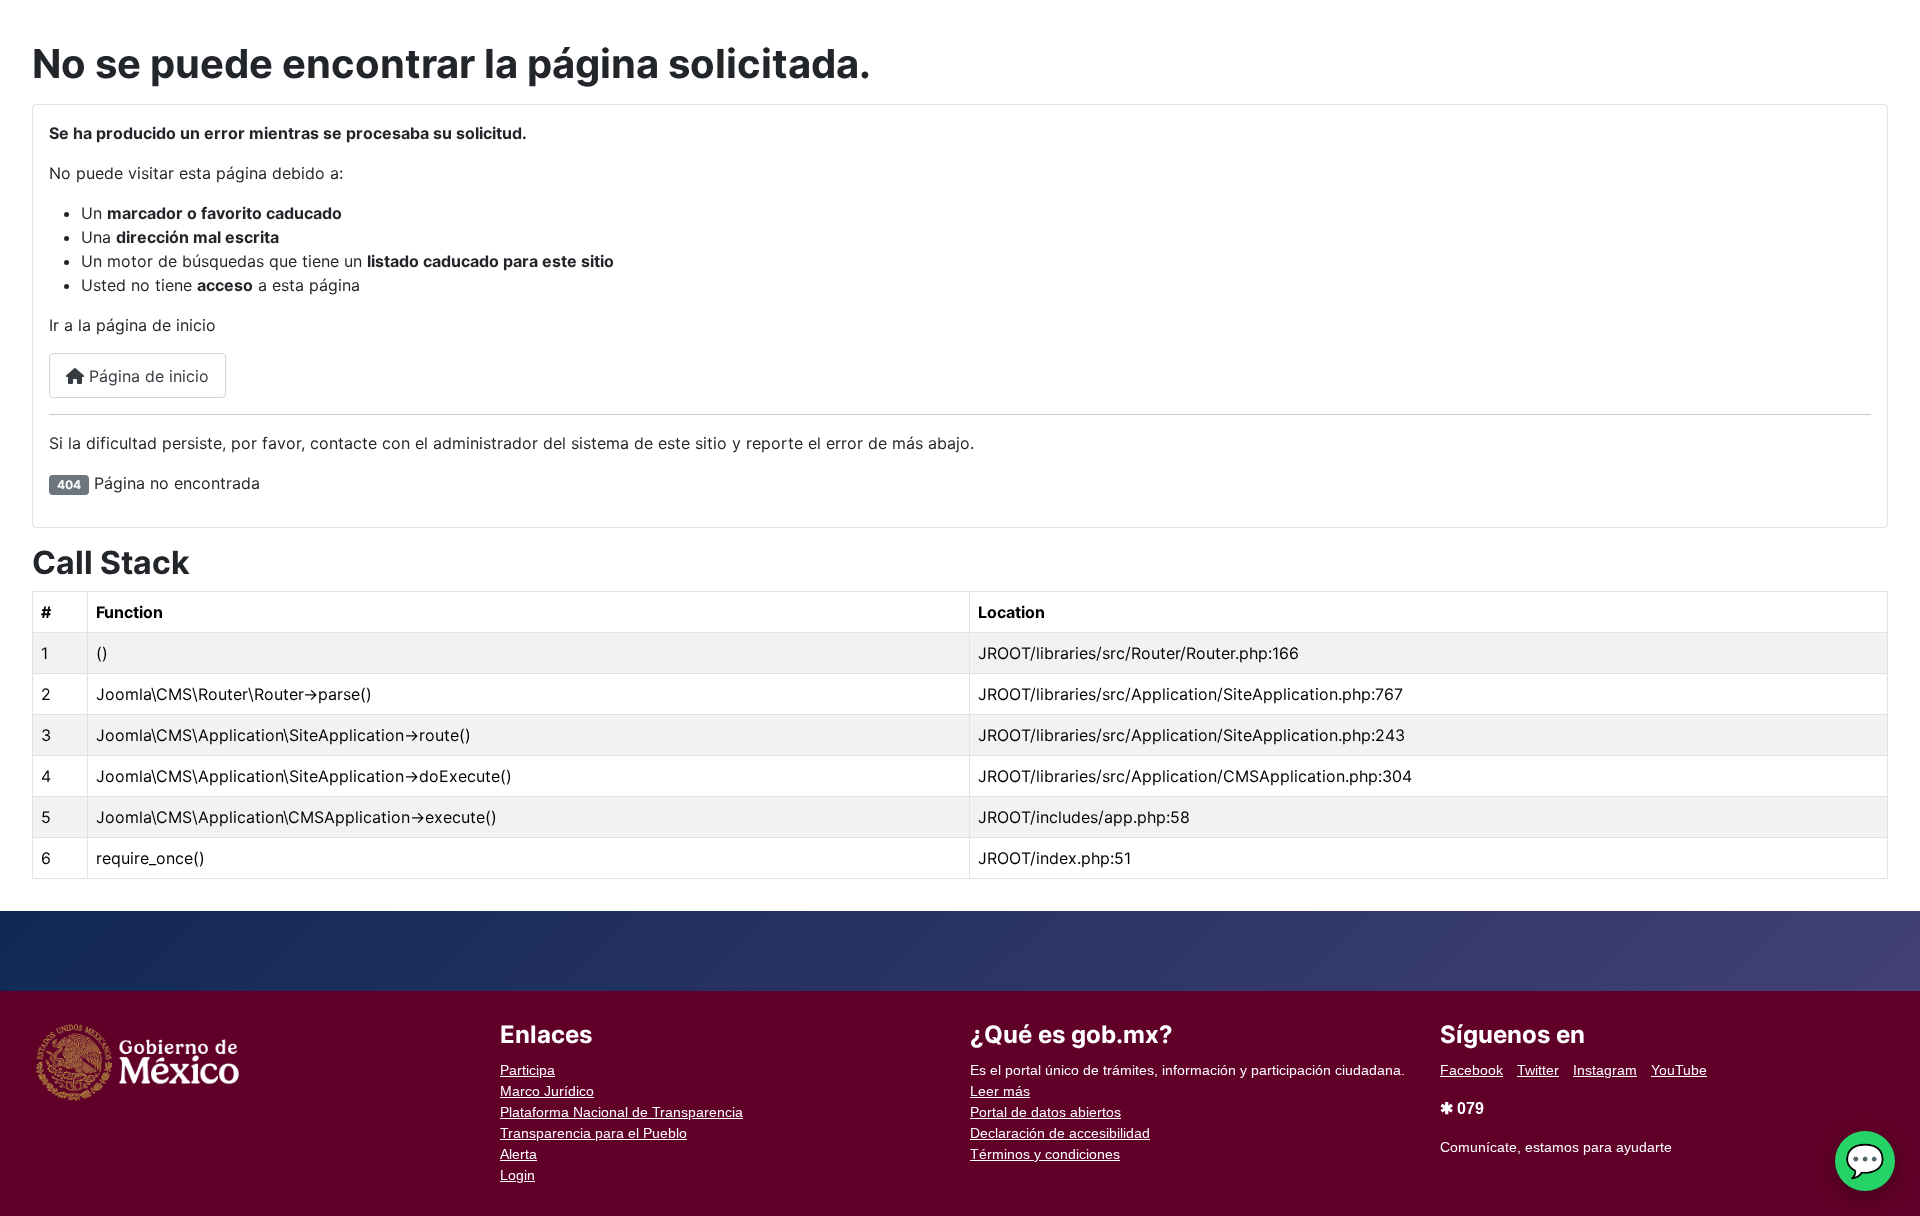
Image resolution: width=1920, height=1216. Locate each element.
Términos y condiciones (1045, 1154)
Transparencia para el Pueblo (593, 1133)
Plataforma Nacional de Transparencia (621, 1112)
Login (517, 1175)
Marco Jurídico (547, 1091)
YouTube (1679, 1070)
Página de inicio (146, 376)
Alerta (518, 1154)
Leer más (1000, 1091)
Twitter (1538, 1070)
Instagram (1605, 1070)
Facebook (1471, 1070)
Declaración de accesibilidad (1060, 1133)
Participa (527, 1070)
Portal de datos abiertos (1045, 1112)
